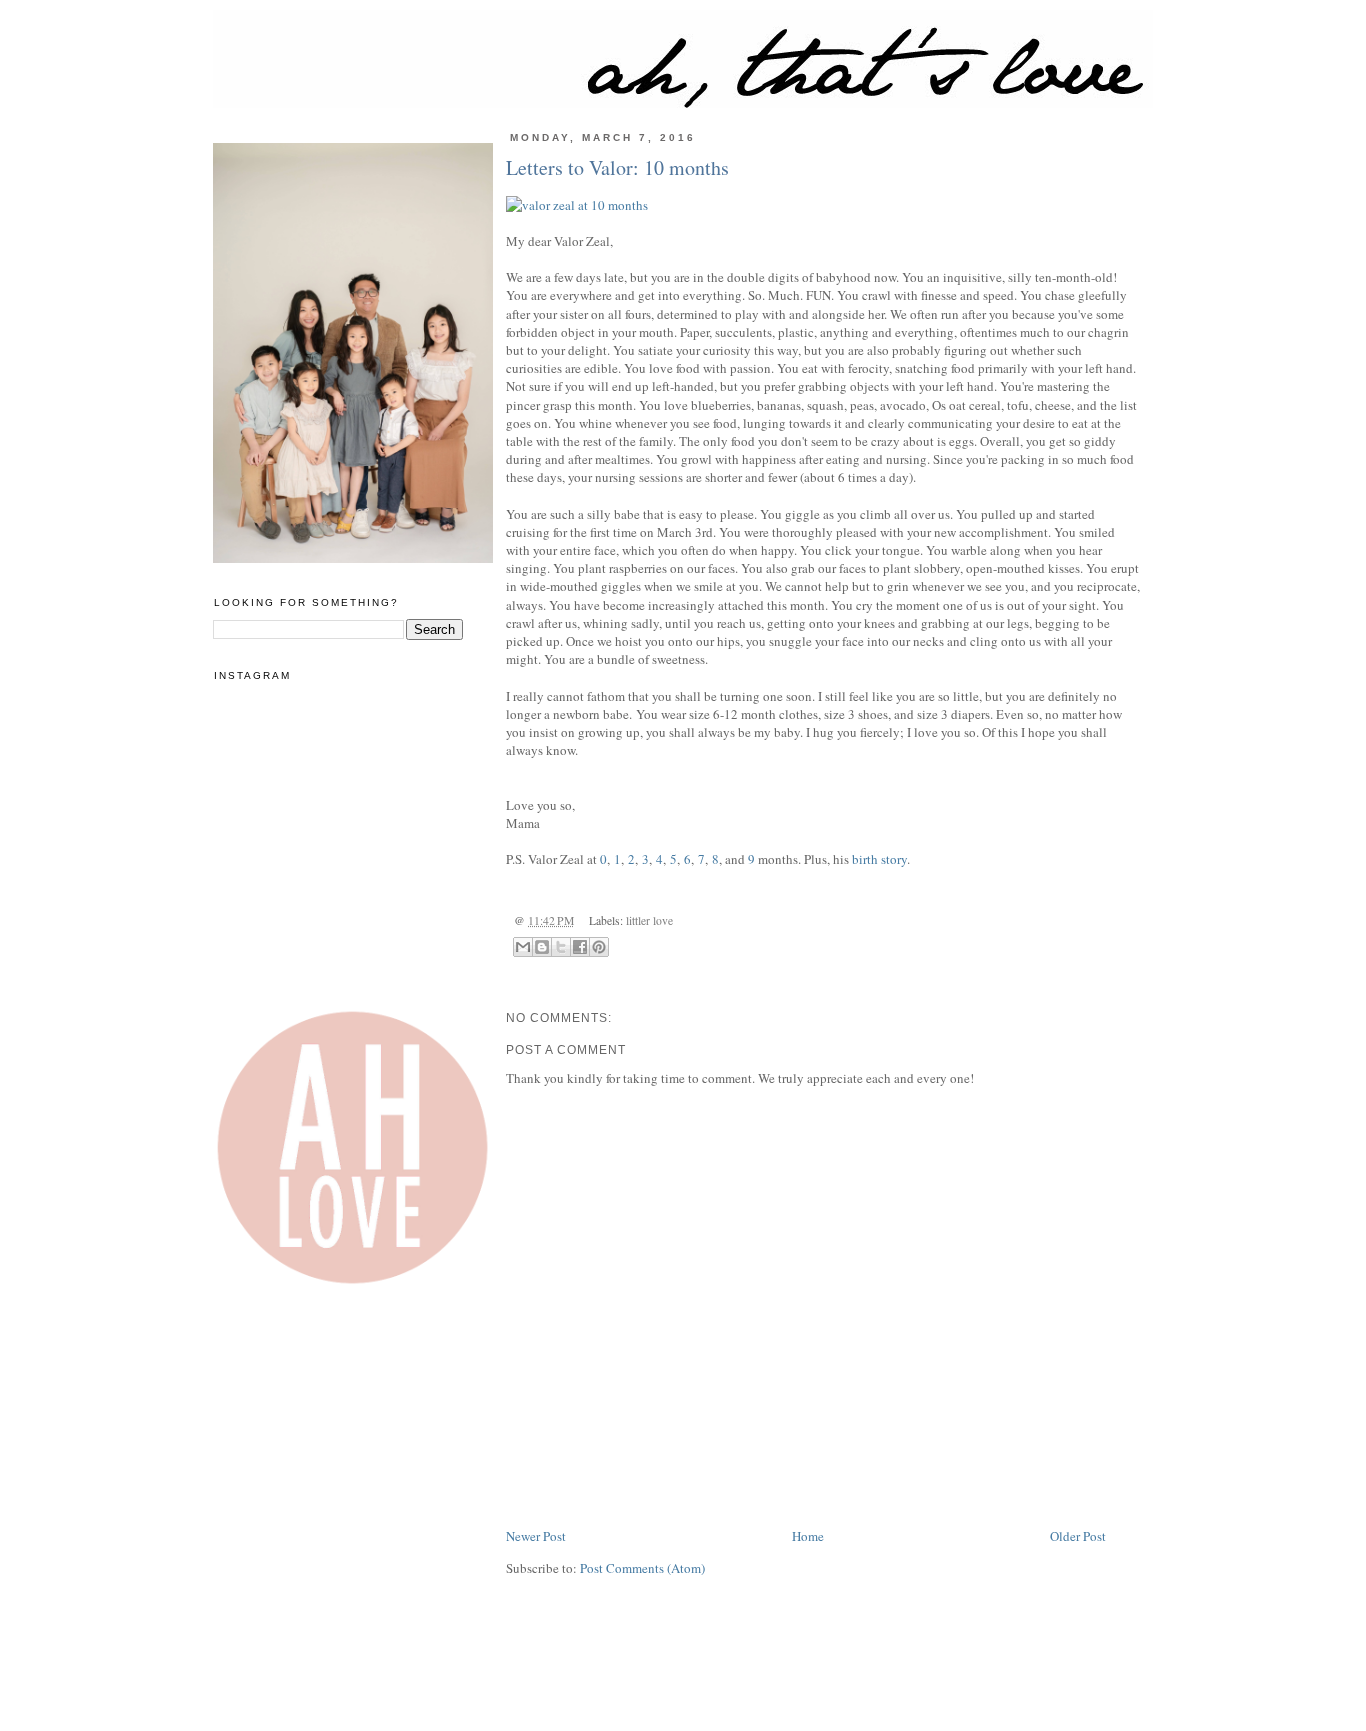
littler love (649, 920)
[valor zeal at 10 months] (823, 205)
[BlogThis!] (542, 947)
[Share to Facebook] (580, 947)
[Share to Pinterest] (599, 947)
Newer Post (536, 1536)
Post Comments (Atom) (642, 1568)
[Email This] (523, 947)
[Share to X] (561, 947)
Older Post (1078, 1536)
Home (808, 1536)
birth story (879, 859)
